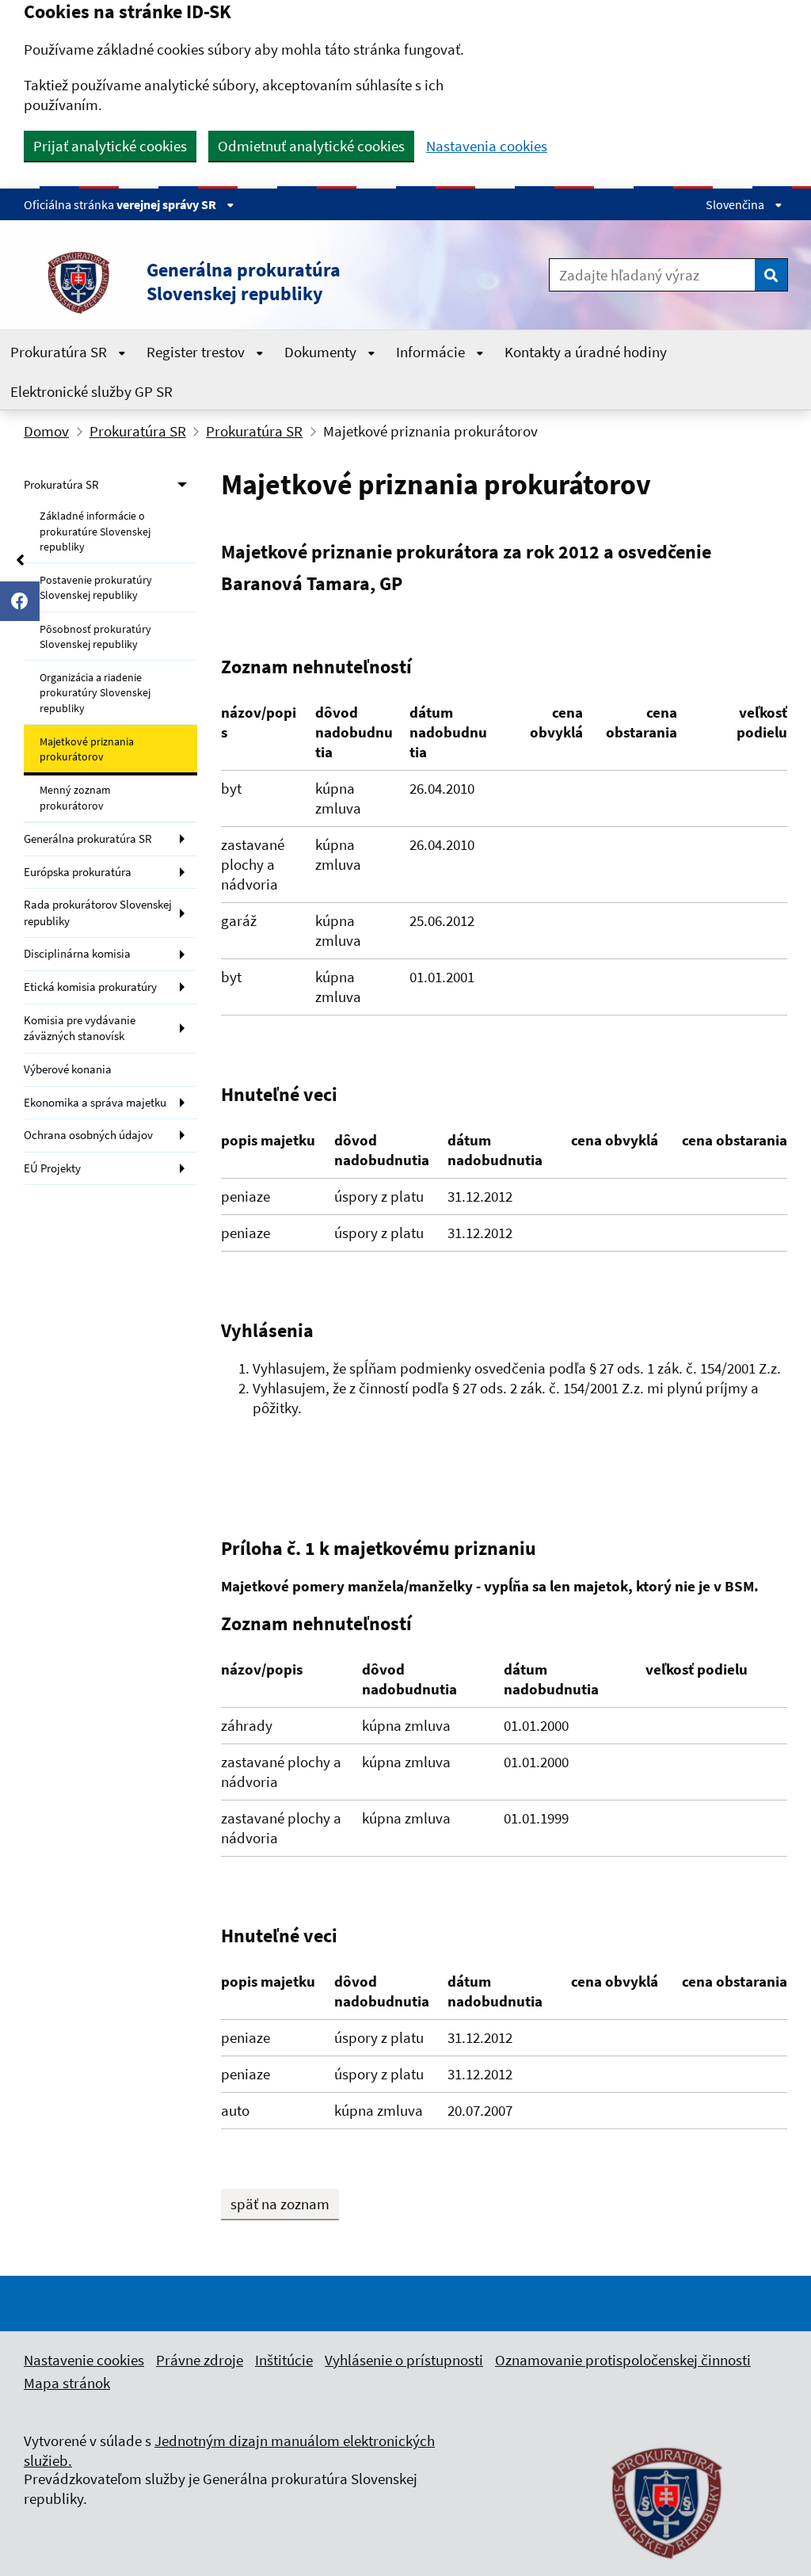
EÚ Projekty (52, 1168)
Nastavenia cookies (487, 146)
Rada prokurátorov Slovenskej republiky (98, 913)
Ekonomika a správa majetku (95, 1102)
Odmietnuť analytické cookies (311, 146)
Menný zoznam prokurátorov (75, 797)
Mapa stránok (67, 2383)
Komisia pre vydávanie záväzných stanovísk (80, 1028)
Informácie (432, 352)
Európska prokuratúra (78, 872)
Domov (46, 431)
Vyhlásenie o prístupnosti (404, 2360)
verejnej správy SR (168, 204)
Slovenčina (736, 204)
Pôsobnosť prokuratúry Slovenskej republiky (95, 636)
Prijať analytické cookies (110, 146)
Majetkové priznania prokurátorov (87, 749)
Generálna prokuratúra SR (88, 838)
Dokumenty (322, 352)
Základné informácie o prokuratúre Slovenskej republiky (95, 531)
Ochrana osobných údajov (88, 1135)
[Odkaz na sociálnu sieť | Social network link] (20, 601)
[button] (247, 282)
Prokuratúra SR (60, 352)
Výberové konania (68, 1069)
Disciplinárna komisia (77, 953)
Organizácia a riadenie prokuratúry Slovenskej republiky (95, 693)
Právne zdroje (200, 2360)
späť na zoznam (280, 2204)
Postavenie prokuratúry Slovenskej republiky (96, 587)
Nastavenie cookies (84, 2360)
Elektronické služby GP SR (91, 391)
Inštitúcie (284, 2360)
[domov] (668, 2568)
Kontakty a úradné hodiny (586, 352)
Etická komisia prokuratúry (90, 987)
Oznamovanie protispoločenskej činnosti (623, 2360)
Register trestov (197, 352)
